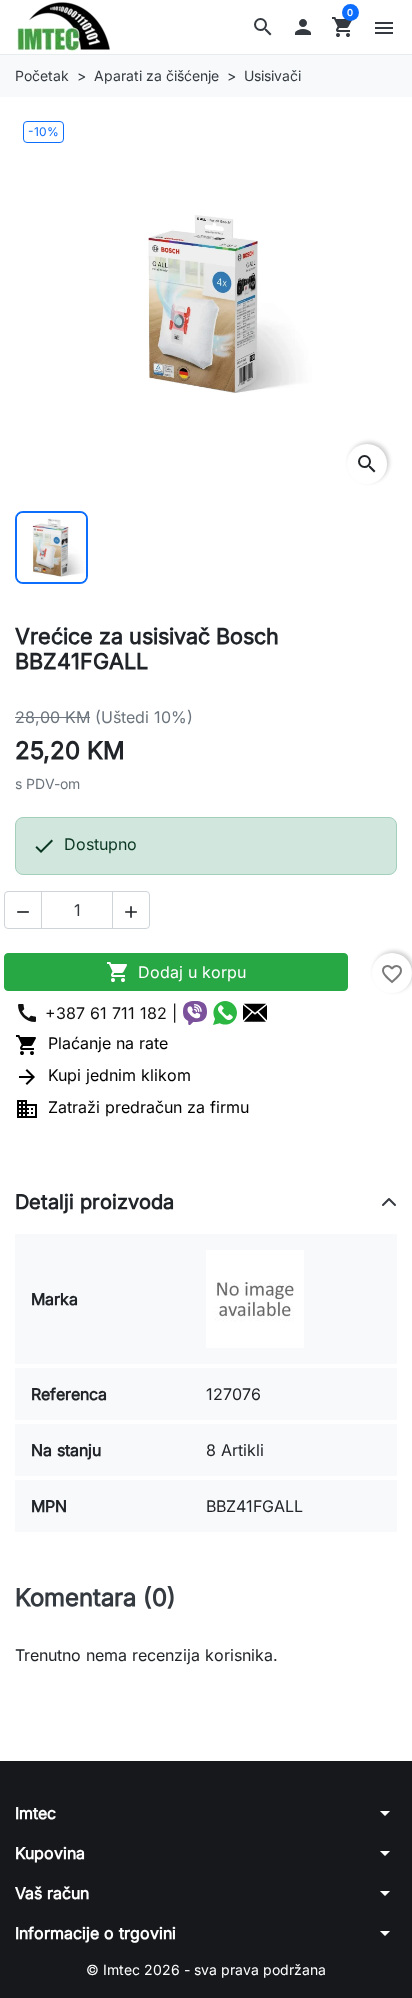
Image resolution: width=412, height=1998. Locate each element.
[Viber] (195, 1013)
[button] (263, 27)
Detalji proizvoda (94, 1202)
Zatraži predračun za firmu (132, 1107)
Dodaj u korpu (176, 972)
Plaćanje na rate (91, 1043)
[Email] (255, 1013)
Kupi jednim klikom (103, 1075)
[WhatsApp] (225, 1013)
